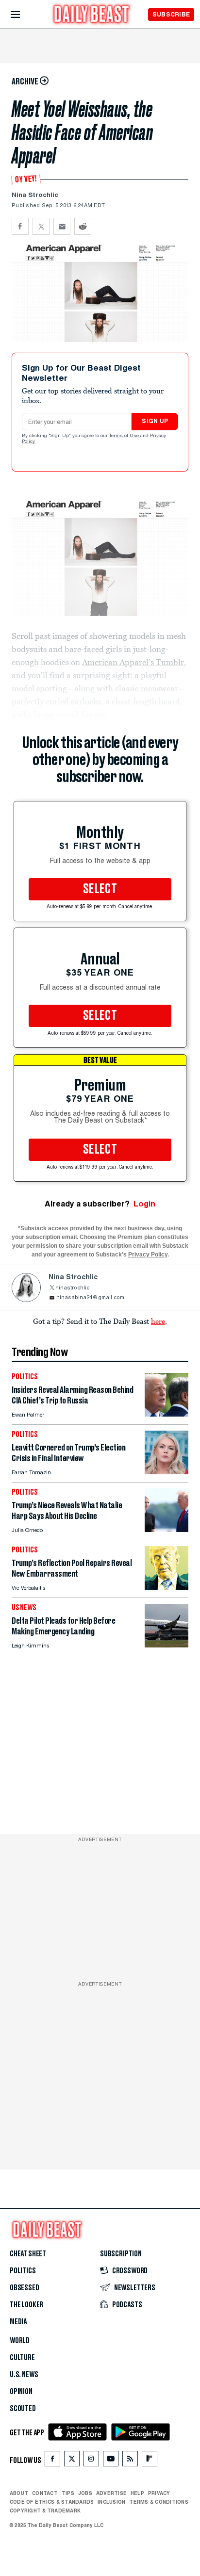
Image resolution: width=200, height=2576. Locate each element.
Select (100, 889)
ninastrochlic (72, 1288)
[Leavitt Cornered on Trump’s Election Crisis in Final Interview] (167, 1472)
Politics (23, 2271)
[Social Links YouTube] (111, 2461)
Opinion (21, 2392)
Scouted (23, 2409)
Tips (68, 2493)
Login (144, 1204)
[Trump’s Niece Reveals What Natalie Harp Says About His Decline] (167, 1529)
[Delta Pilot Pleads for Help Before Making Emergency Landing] (167, 1645)
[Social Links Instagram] (91, 2461)
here (158, 1321)
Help (137, 2493)
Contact (45, 2493)
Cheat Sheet (28, 2254)
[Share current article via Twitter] (41, 226)
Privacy (159, 2493)
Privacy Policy (148, 1255)
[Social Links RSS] (130, 2461)
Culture (22, 2358)
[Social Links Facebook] (52, 2461)
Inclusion (111, 2502)
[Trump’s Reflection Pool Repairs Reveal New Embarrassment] (167, 1587)
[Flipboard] (149, 2461)
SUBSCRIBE (171, 14)
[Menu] (24, 15)
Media (18, 2322)
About (19, 2493)
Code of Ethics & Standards (52, 2502)
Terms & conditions (158, 2502)
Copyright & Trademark (45, 2511)
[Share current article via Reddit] (83, 226)
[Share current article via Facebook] (20, 226)
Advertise (111, 2493)
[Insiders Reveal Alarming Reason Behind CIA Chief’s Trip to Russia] (167, 1414)
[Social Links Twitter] (72, 2461)
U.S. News (24, 2375)
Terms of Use (125, 436)
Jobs (85, 2493)
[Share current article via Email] (62, 226)
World (20, 2341)
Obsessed (25, 2288)
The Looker (26, 2305)
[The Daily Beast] (92, 15)
